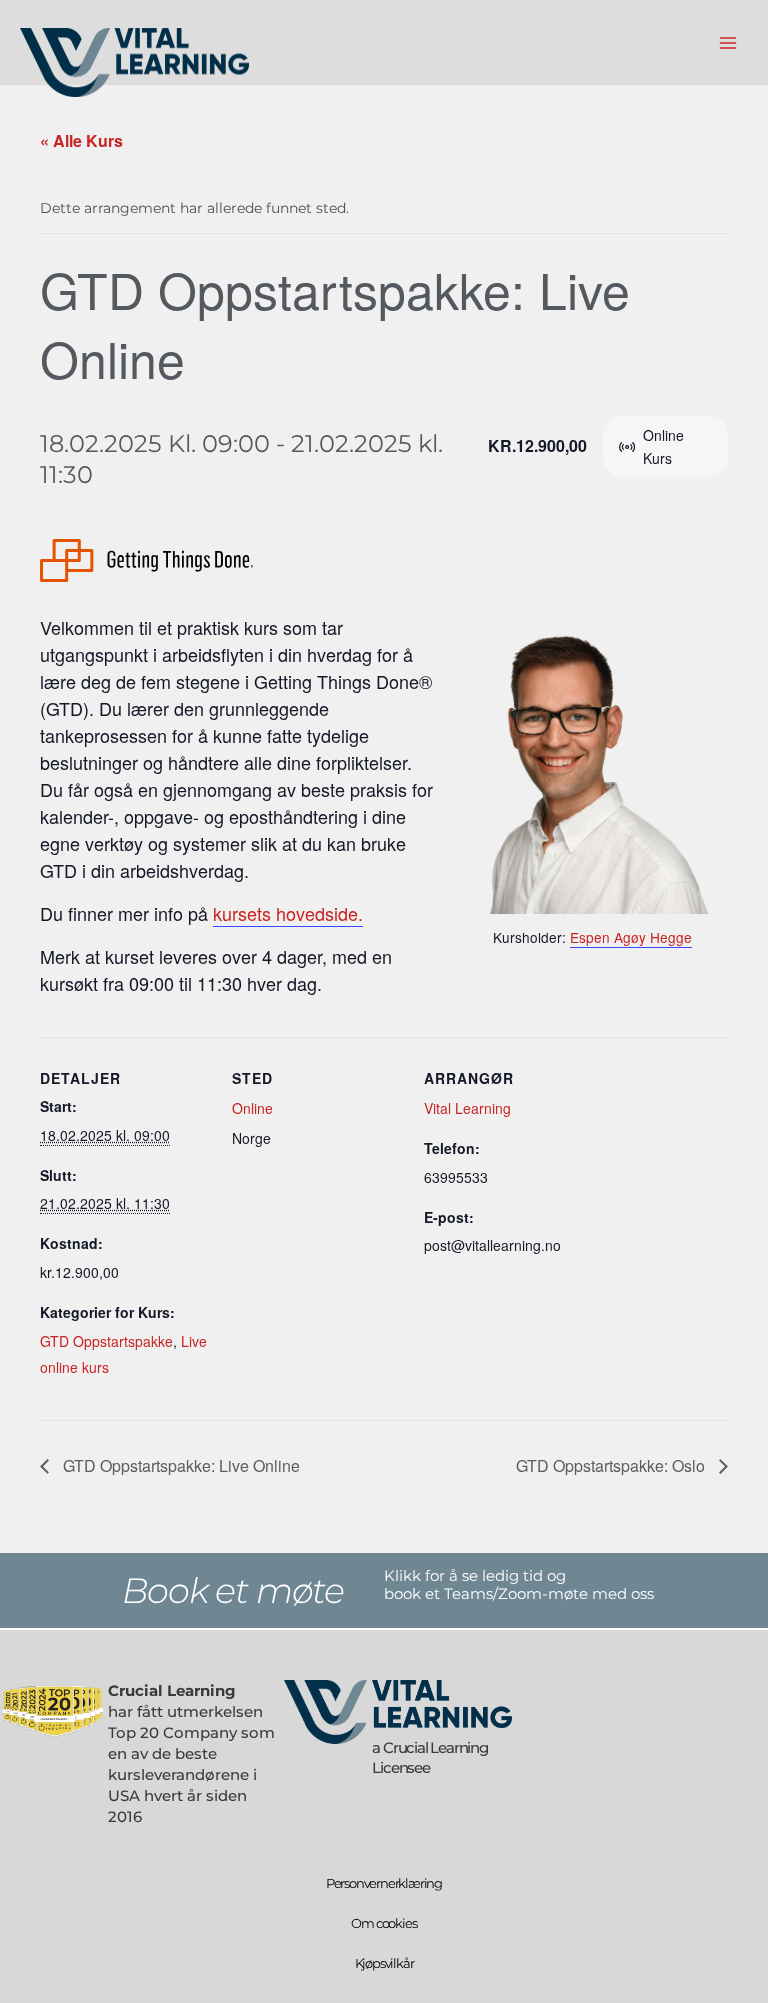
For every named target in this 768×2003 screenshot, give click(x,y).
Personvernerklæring (384, 1883)
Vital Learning (467, 1108)
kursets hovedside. (288, 913)
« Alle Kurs (81, 140)
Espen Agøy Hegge (631, 937)
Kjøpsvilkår (384, 1963)
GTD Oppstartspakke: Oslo (612, 1465)
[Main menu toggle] (728, 42)
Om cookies (383, 1923)
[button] (192, 1590)
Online (252, 1108)
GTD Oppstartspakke (106, 1341)
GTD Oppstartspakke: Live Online (179, 1465)
